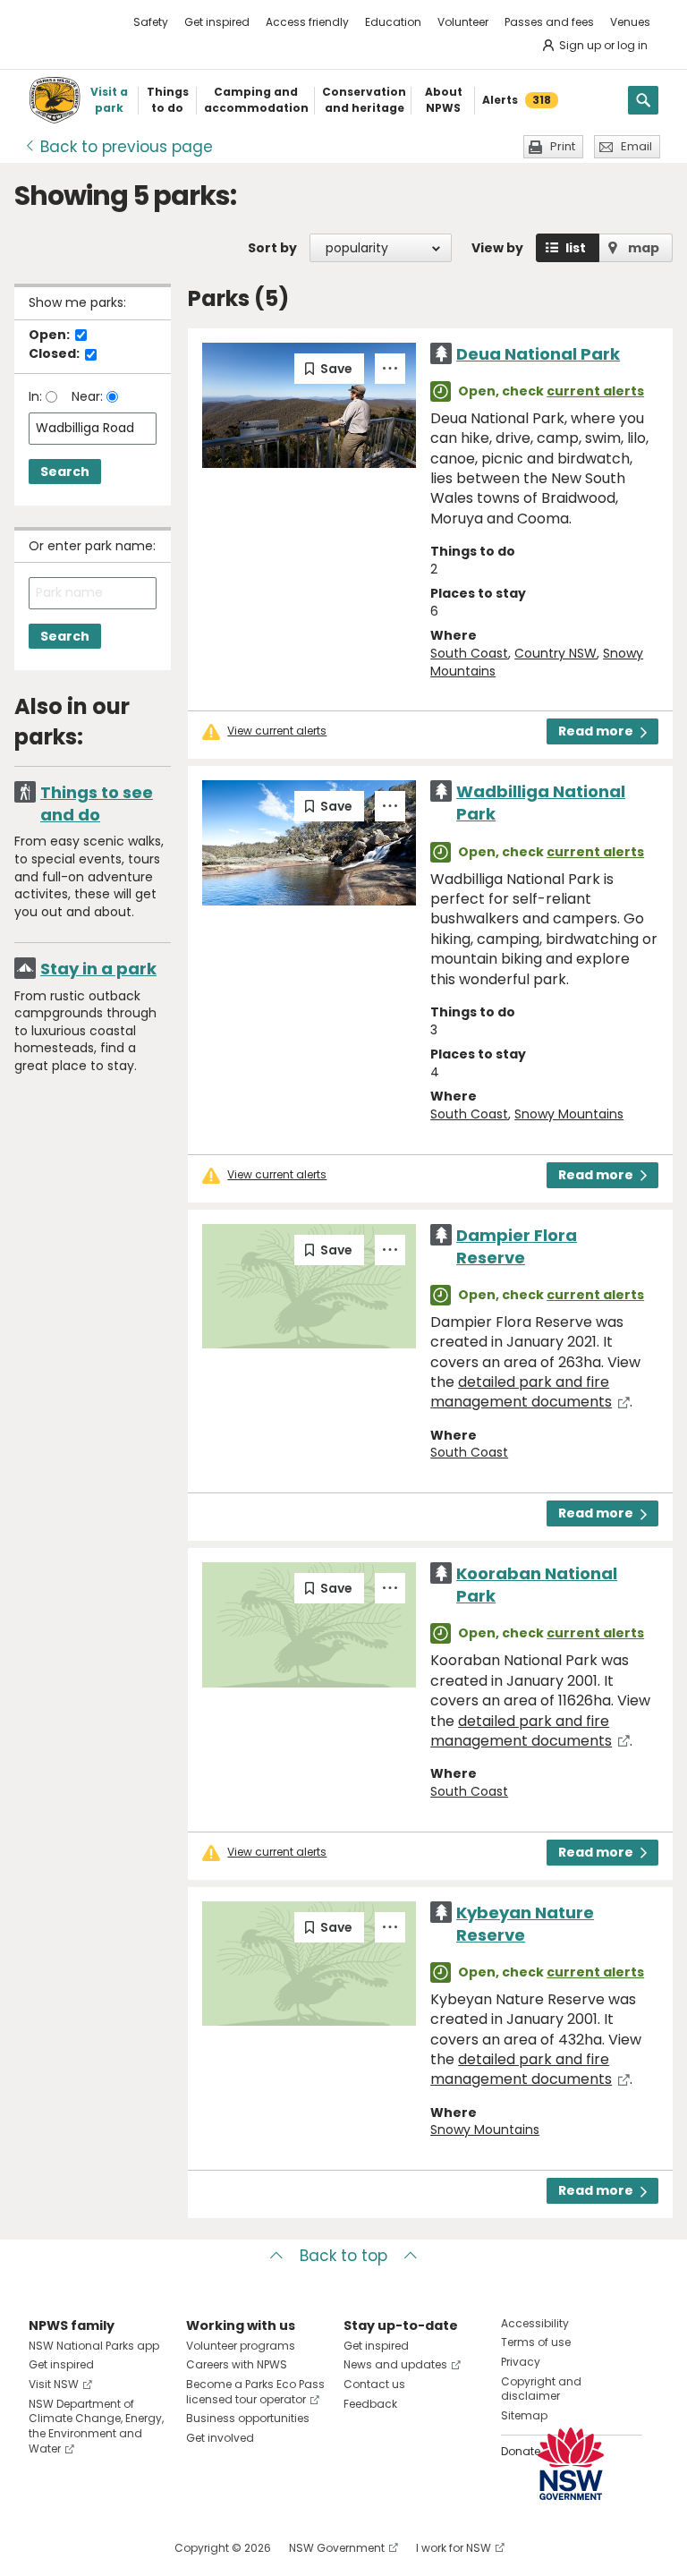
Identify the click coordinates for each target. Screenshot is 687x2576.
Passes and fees (549, 22)
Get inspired (217, 22)
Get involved (220, 2438)
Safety (151, 22)
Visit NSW (54, 2384)
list (576, 248)
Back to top (343, 2256)
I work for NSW (454, 2548)
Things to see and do (97, 803)
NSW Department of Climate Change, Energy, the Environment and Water (96, 2426)
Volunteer (463, 22)
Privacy (521, 2362)
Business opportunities (248, 2418)
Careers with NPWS (237, 2364)
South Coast (469, 653)
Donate (521, 2451)
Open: (51, 336)
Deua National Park (538, 354)
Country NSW (556, 653)
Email (636, 146)
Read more (596, 731)
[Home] (55, 100)
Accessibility (535, 2323)
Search (65, 472)
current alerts (595, 391)
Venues (630, 22)
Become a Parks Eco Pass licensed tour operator (255, 2392)
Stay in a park (98, 969)
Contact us (374, 2384)
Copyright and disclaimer (541, 2389)
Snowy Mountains (569, 1114)
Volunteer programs (241, 2346)
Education (393, 22)
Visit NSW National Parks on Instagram (84, 2548)
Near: (89, 396)
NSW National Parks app (94, 2346)
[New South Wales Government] (571, 2464)
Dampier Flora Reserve (517, 1246)
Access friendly (307, 22)
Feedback (370, 2404)
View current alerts (277, 731)
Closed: (55, 354)
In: (37, 396)
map (644, 248)
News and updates (395, 2364)
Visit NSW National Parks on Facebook (45, 2548)
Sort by (272, 248)
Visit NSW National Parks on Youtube (122, 2548)
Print (563, 146)
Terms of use (536, 2342)
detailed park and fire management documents (521, 1392)
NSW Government (337, 2548)
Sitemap (524, 2415)
